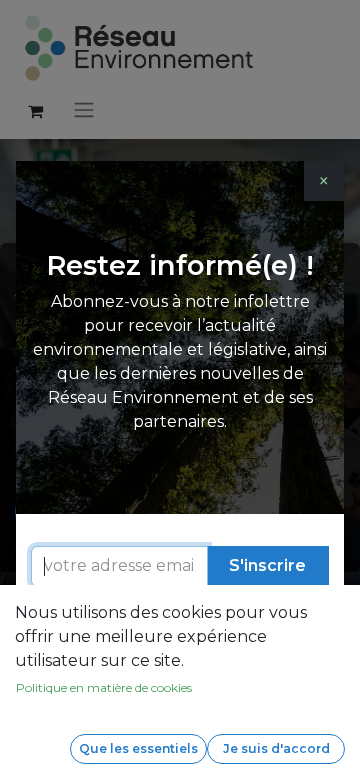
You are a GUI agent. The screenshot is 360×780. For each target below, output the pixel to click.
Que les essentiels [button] (138, 748)
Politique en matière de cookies (104, 687)
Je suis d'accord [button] (276, 748)
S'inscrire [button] (267, 565)
